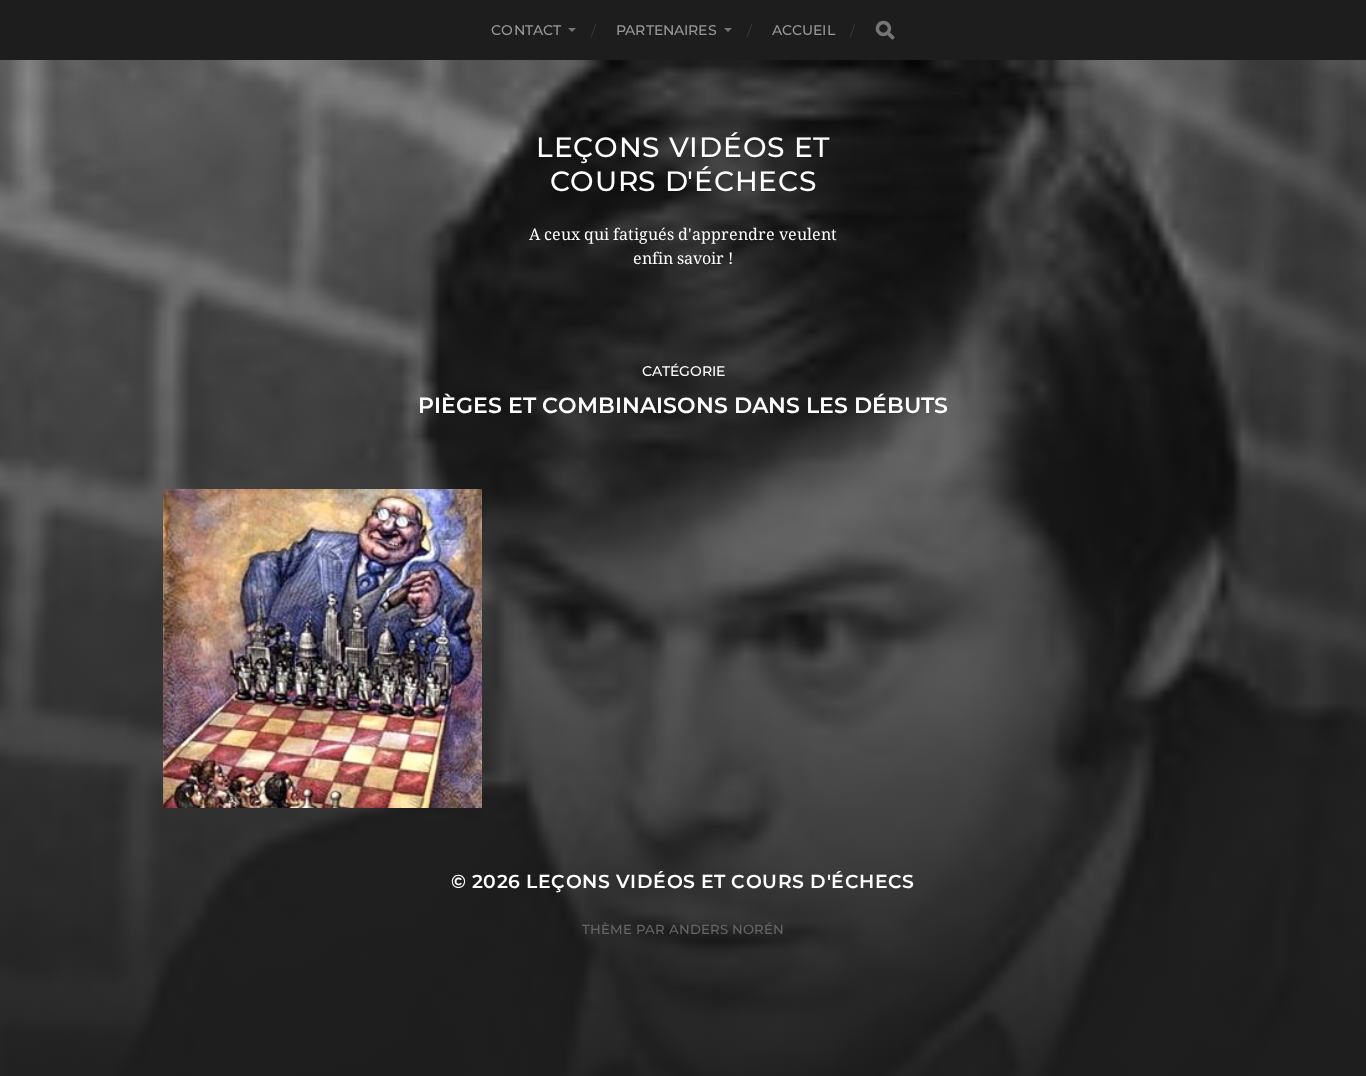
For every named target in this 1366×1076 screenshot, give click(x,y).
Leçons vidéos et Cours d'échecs (683, 164)
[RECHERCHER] (885, 30)
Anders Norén (726, 929)
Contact (526, 30)
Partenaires (666, 30)
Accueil (803, 30)
